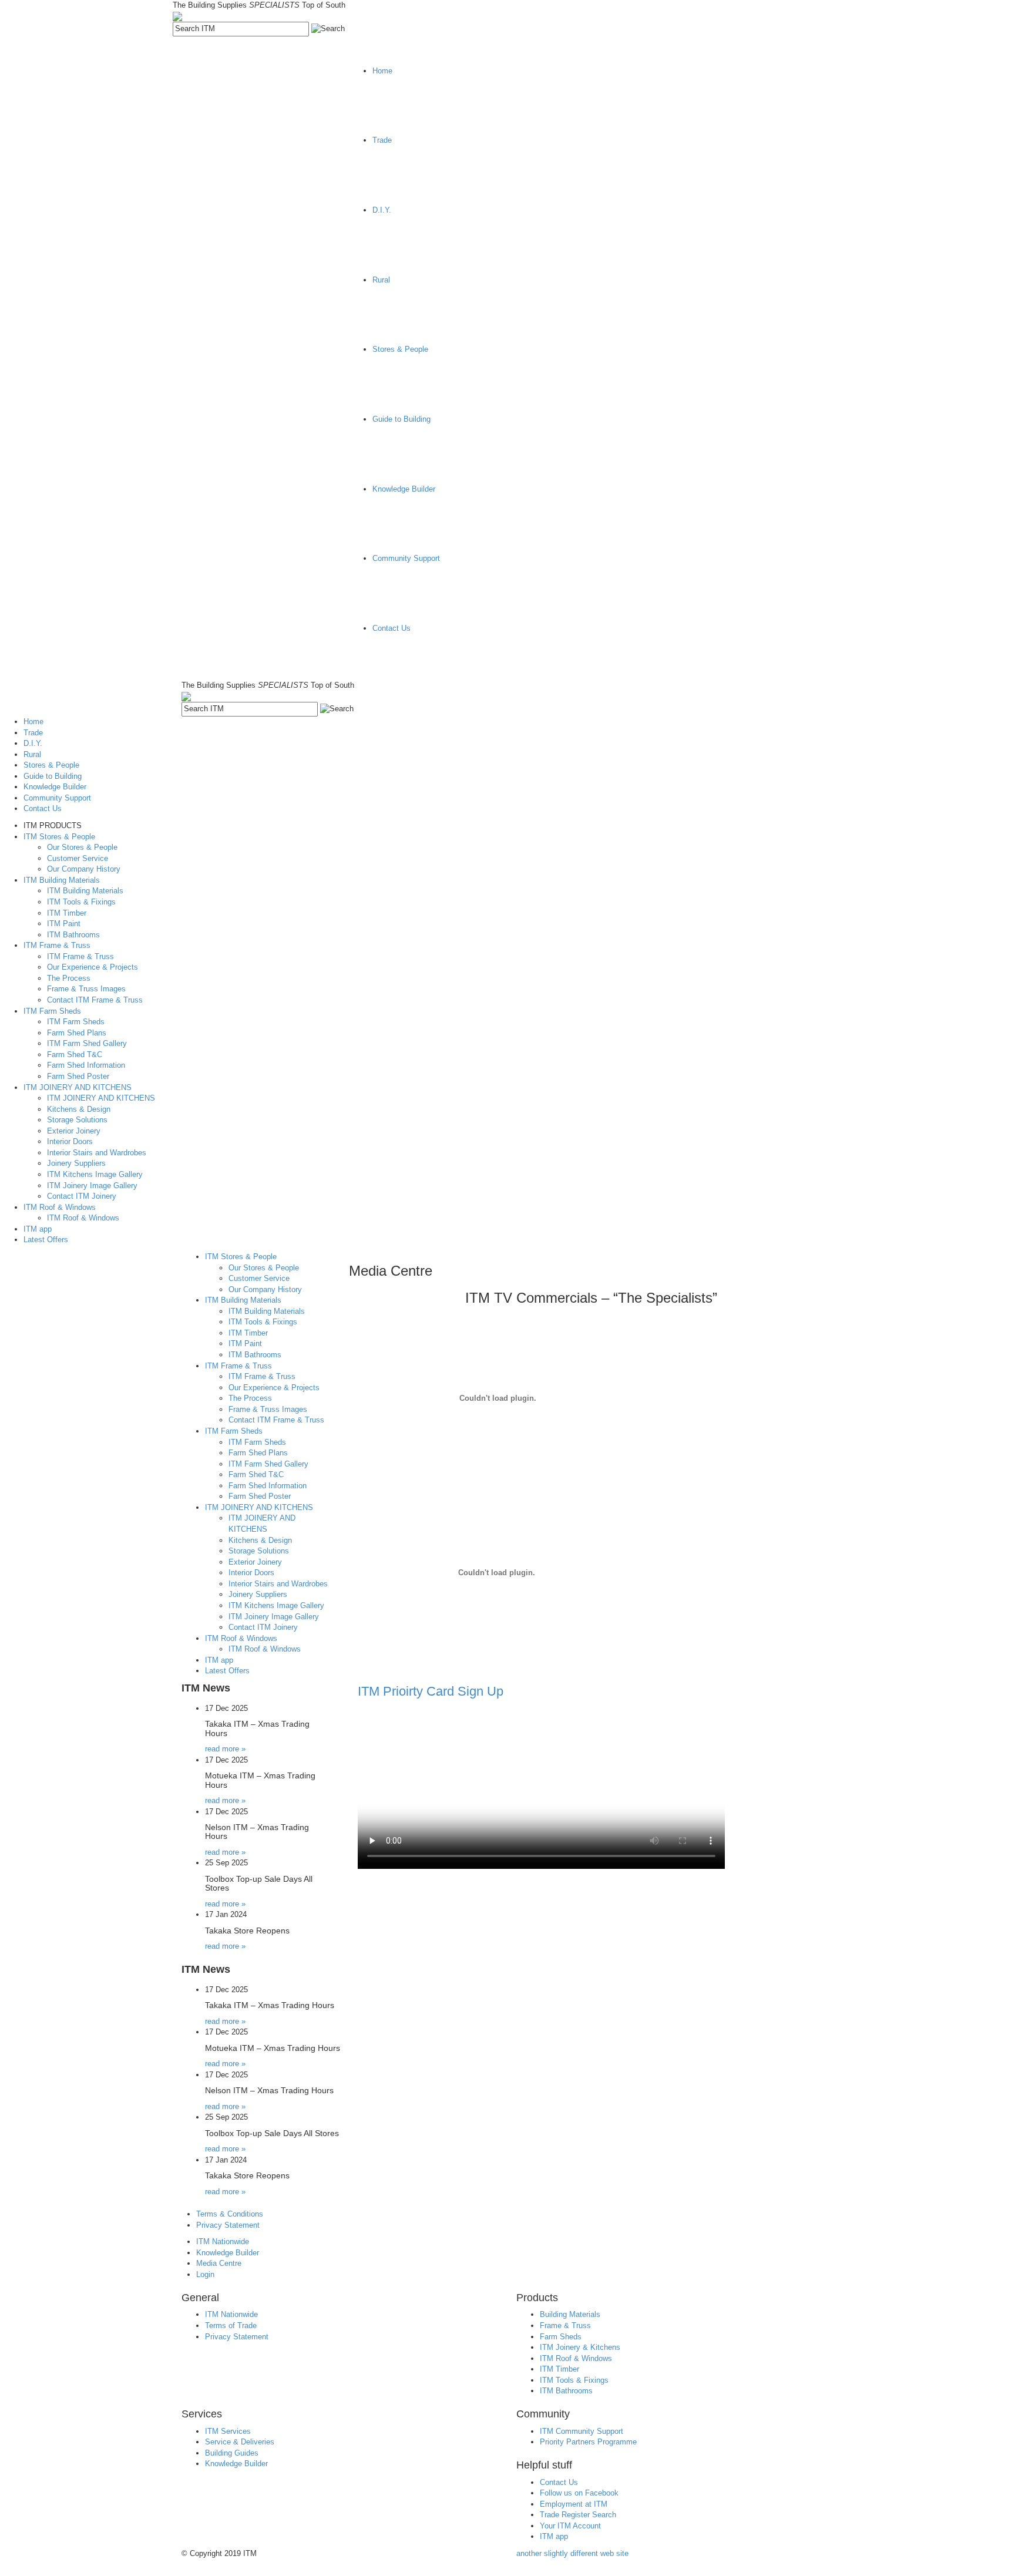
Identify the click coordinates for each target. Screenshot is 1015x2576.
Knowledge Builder (228, 2253)
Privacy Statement (228, 2225)
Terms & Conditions (230, 2214)
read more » (225, 1749)
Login (205, 2274)
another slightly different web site (572, 2553)
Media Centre (219, 2263)
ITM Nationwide (223, 2242)
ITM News (206, 1688)
